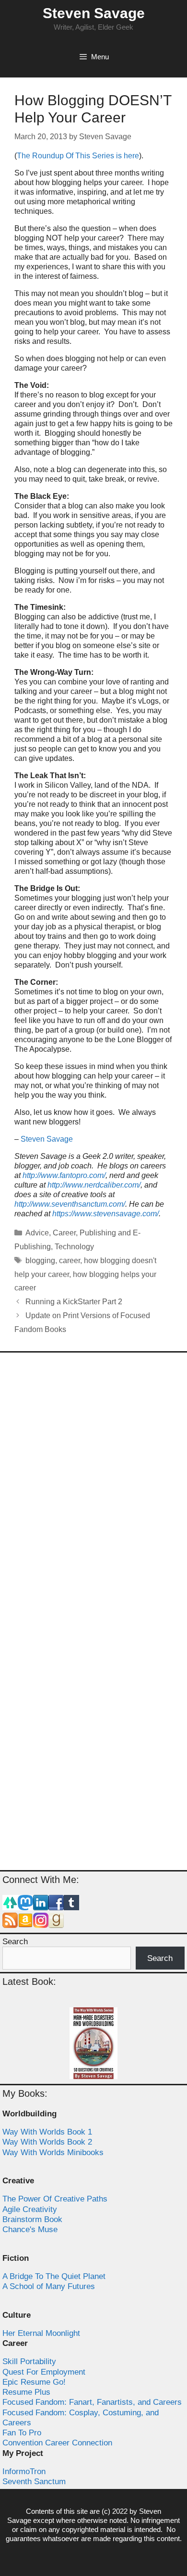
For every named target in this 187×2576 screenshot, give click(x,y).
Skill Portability (29, 2361)
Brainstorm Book (32, 2219)
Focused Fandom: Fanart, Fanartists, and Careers (92, 2402)
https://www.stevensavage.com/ (105, 1214)
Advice (37, 1233)
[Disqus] (93, 1486)
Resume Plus (26, 2392)
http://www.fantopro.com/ (64, 1175)
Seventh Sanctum (34, 2482)
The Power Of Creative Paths (55, 2199)
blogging (40, 1260)
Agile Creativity (30, 2209)
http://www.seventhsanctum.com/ (70, 1204)
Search (15, 1942)
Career (64, 1233)
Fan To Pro (22, 2433)
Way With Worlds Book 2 (47, 2142)
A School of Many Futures (49, 2286)
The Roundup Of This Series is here (78, 156)
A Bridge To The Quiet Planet (54, 2276)
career (70, 1260)
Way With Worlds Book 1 (47, 2132)
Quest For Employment (44, 2372)
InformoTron (24, 2471)
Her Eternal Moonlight (41, 2333)
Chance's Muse (30, 2229)
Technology (74, 1247)
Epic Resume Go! (34, 2382)
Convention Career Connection (57, 2443)
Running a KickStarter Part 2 (74, 1302)
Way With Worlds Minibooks (53, 2152)
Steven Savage (94, 13)
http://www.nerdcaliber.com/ (94, 1185)
